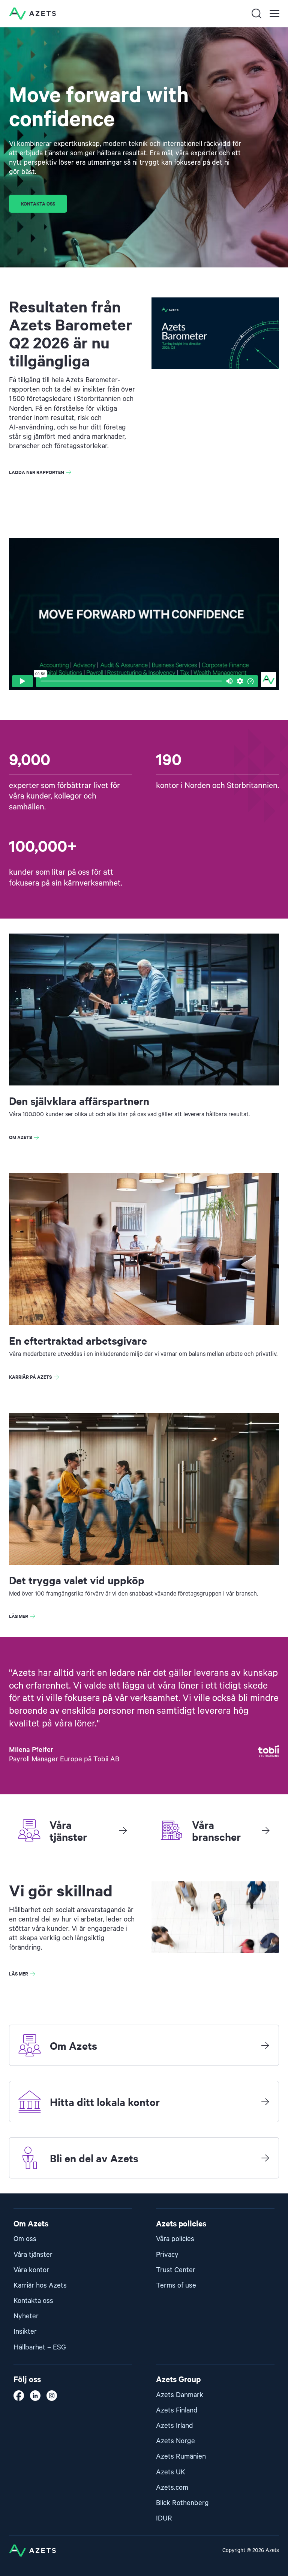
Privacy (167, 2255)
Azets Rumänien (181, 2457)
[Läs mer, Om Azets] (265, 2045)
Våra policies (175, 2239)
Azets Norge (175, 2441)
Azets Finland (177, 2410)
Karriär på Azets (30, 1377)
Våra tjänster (33, 2255)
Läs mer (19, 1616)
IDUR (164, 2518)
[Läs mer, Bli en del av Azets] (265, 2158)
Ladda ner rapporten (37, 472)
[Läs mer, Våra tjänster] (123, 1830)
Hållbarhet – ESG (40, 2347)
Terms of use (176, 2286)
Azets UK (171, 2472)
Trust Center (176, 2270)
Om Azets (20, 1137)
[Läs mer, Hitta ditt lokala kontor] (265, 2102)
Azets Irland (175, 2426)
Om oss (25, 2239)
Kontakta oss (38, 203)
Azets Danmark (180, 2395)
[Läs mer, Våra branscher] (265, 1830)
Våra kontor (31, 2270)
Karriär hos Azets (40, 2286)
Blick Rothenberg (182, 2503)
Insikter (25, 2332)
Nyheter (26, 2316)
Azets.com (172, 2488)
